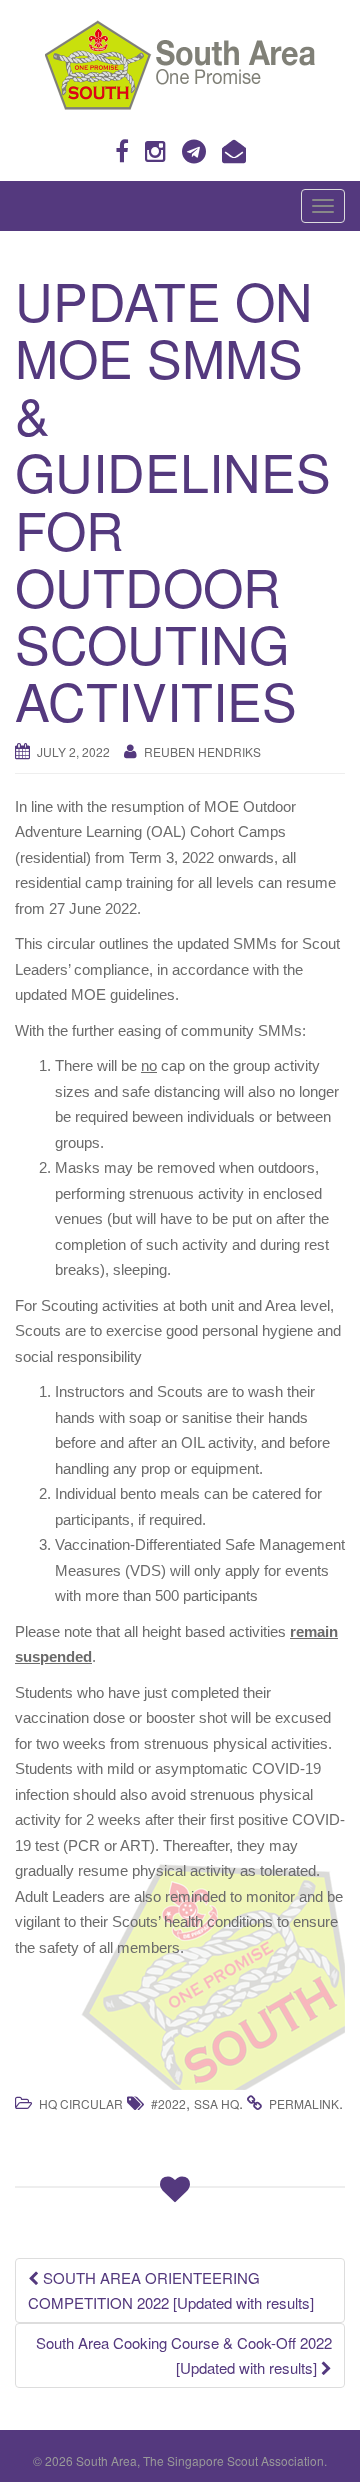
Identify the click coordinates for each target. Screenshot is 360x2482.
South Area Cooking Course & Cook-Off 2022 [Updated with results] (184, 2355)
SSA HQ (216, 2103)
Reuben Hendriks (202, 751)
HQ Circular (81, 2103)
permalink (304, 2103)
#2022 (168, 2103)
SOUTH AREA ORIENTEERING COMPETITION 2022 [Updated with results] (171, 2290)
